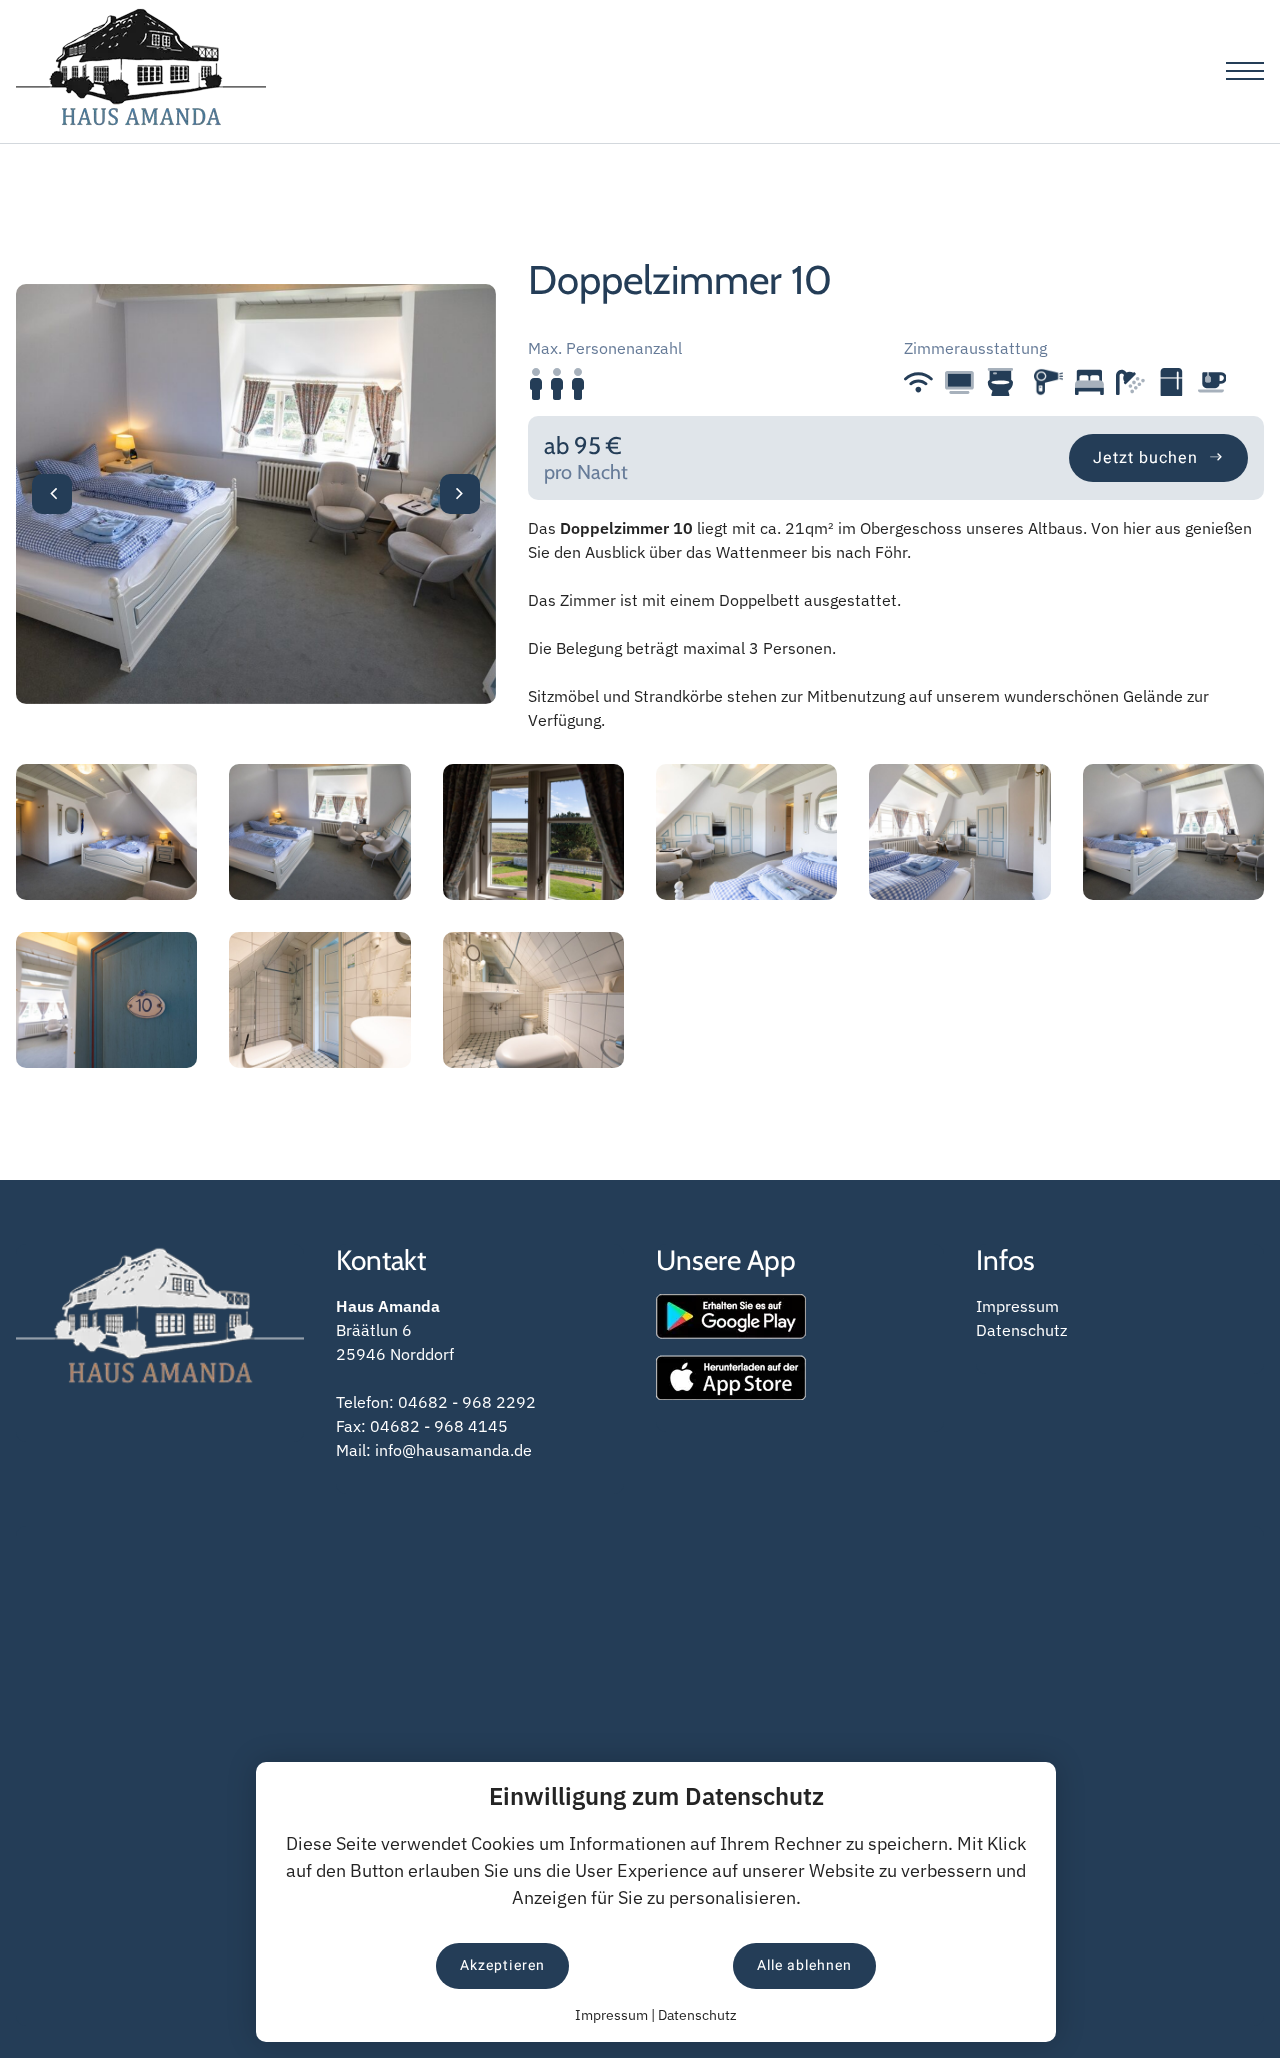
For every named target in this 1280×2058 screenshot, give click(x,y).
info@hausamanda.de (453, 1450)
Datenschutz (1021, 1330)
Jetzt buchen (1150, 458)
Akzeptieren (502, 1965)
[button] (52, 494)
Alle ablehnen (804, 1965)
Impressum (1017, 1306)
